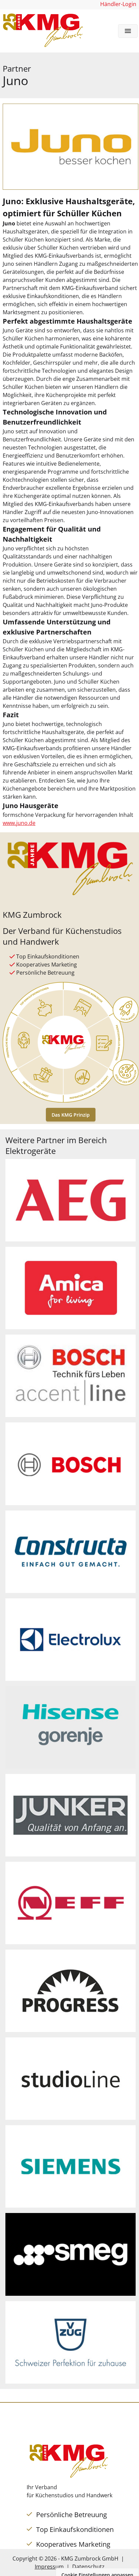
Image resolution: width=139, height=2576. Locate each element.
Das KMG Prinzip (71, 1115)
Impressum (49, 2567)
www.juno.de (19, 823)
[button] (128, 31)
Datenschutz (88, 2567)
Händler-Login (118, 4)
